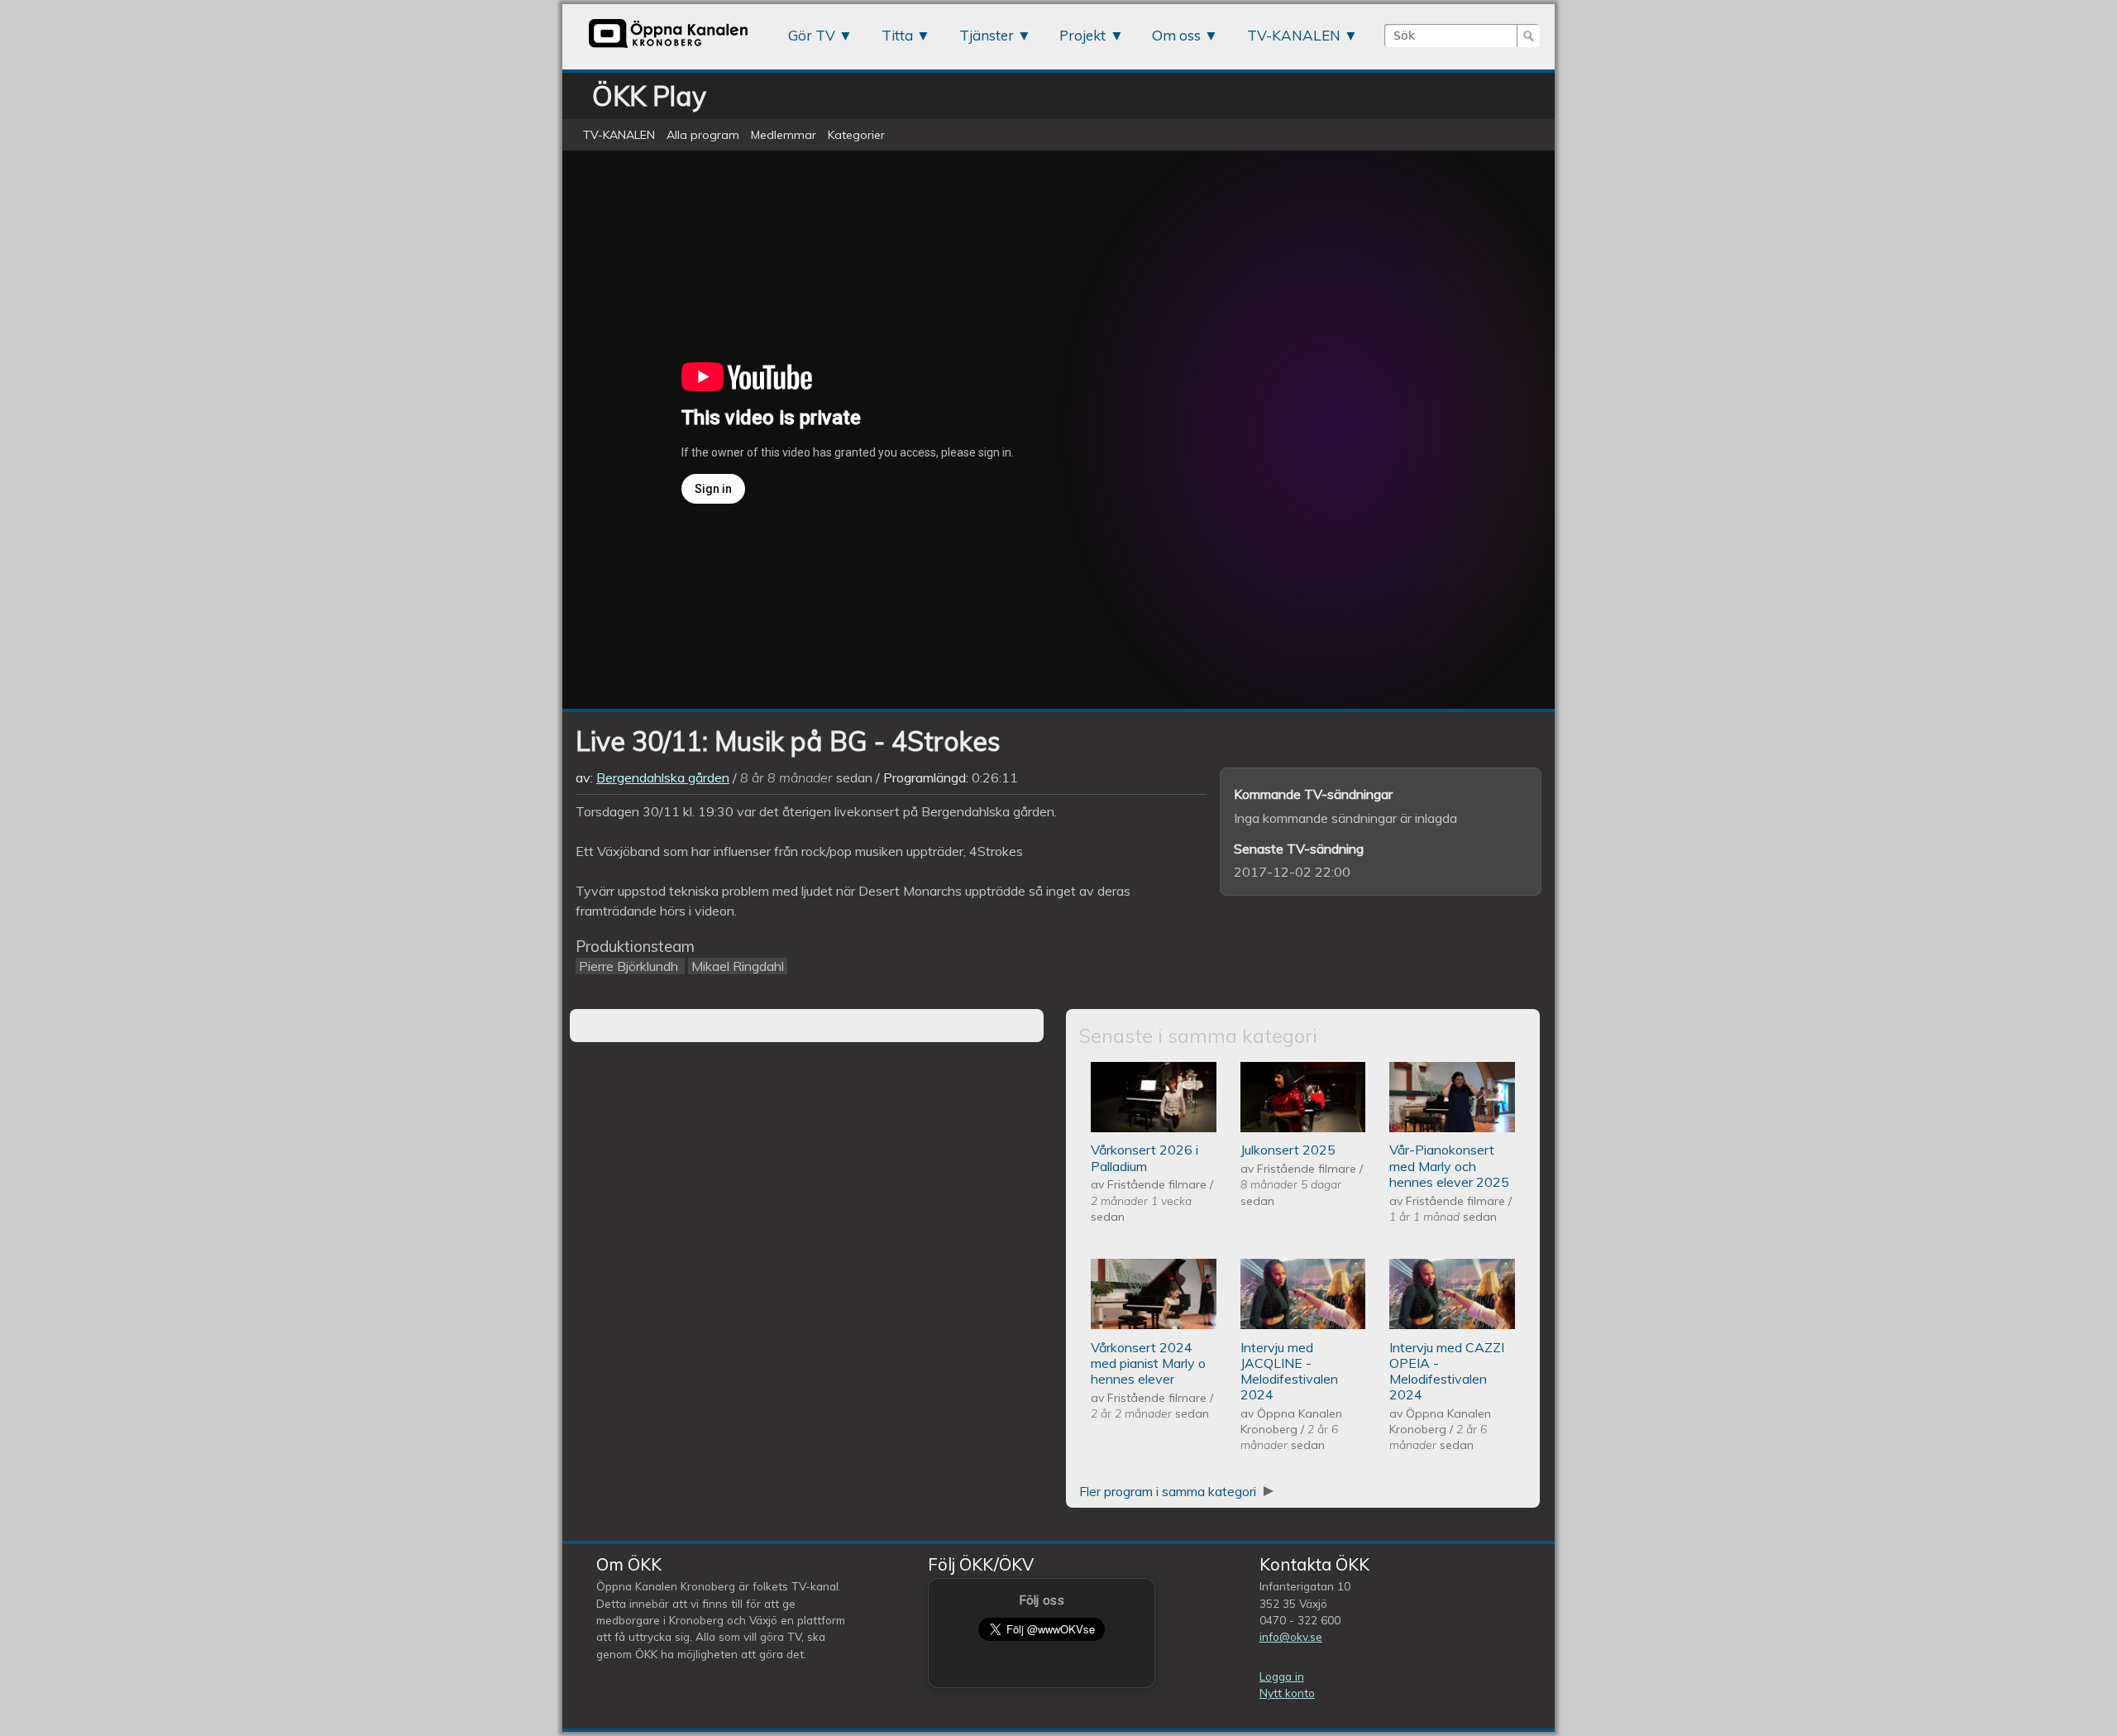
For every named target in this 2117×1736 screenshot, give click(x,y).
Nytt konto (1287, 1693)
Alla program (703, 135)
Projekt (1082, 35)
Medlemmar (784, 135)
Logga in (1282, 1676)
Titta (897, 35)
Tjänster (987, 35)
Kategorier (856, 135)
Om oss (1176, 35)
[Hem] (668, 47)
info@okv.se (1291, 1636)
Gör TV (812, 35)
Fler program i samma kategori (1169, 1491)
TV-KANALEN (1294, 35)
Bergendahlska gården (663, 777)
